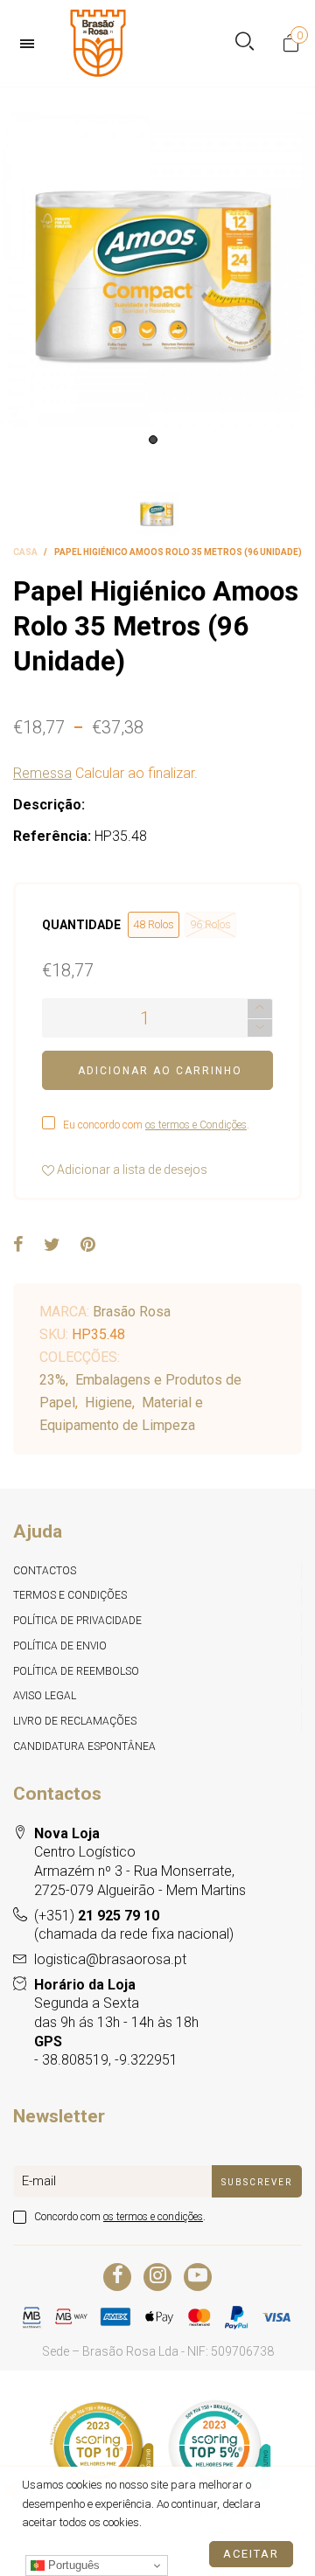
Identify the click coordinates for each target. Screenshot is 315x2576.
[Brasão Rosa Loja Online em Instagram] (157, 2277)
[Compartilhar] (18, 1246)
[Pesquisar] (245, 43)
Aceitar (251, 2554)
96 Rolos (210, 924)
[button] (260, 1028)
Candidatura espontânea (84, 1746)
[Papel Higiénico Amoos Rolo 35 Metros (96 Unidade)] (157, 270)
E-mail (39, 2181)
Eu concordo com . (156, 1125)
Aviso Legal (45, 1696)
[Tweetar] (52, 1246)
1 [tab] (153, 440)
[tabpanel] (157, 270)
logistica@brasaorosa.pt (110, 1959)
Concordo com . (120, 2217)
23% (52, 1380)
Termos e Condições (70, 1595)
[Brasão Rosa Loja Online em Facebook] (117, 2277)
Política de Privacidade (77, 1621)
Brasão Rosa (132, 1312)
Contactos (45, 1571)
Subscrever (257, 2182)
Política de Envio (60, 1646)
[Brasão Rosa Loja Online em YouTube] (198, 2277)
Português (72, 2565)
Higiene (108, 1403)
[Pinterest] (88, 1246)
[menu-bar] (31, 44)
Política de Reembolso (76, 1671)
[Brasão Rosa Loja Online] (98, 43)
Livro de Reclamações (75, 1721)
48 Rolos (154, 924)
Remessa (42, 773)
